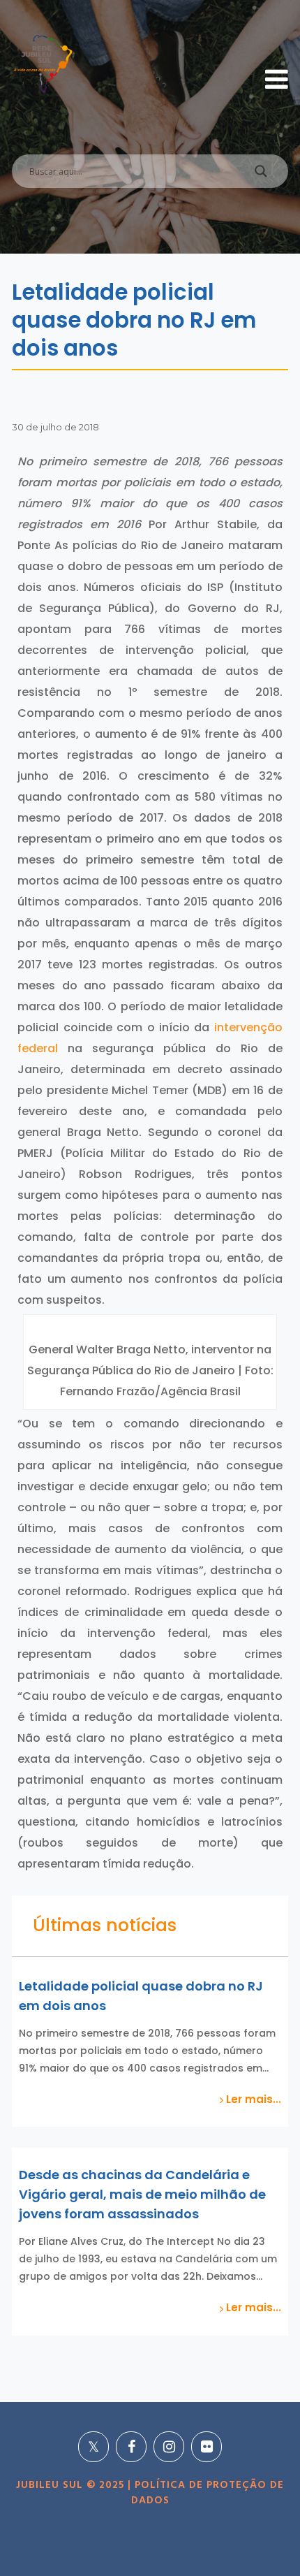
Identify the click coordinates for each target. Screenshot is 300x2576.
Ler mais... (252, 2100)
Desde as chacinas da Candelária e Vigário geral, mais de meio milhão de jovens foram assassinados (142, 2194)
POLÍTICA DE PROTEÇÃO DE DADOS (208, 2493)
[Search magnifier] (261, 175)
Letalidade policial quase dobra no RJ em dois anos (141, 1996)
